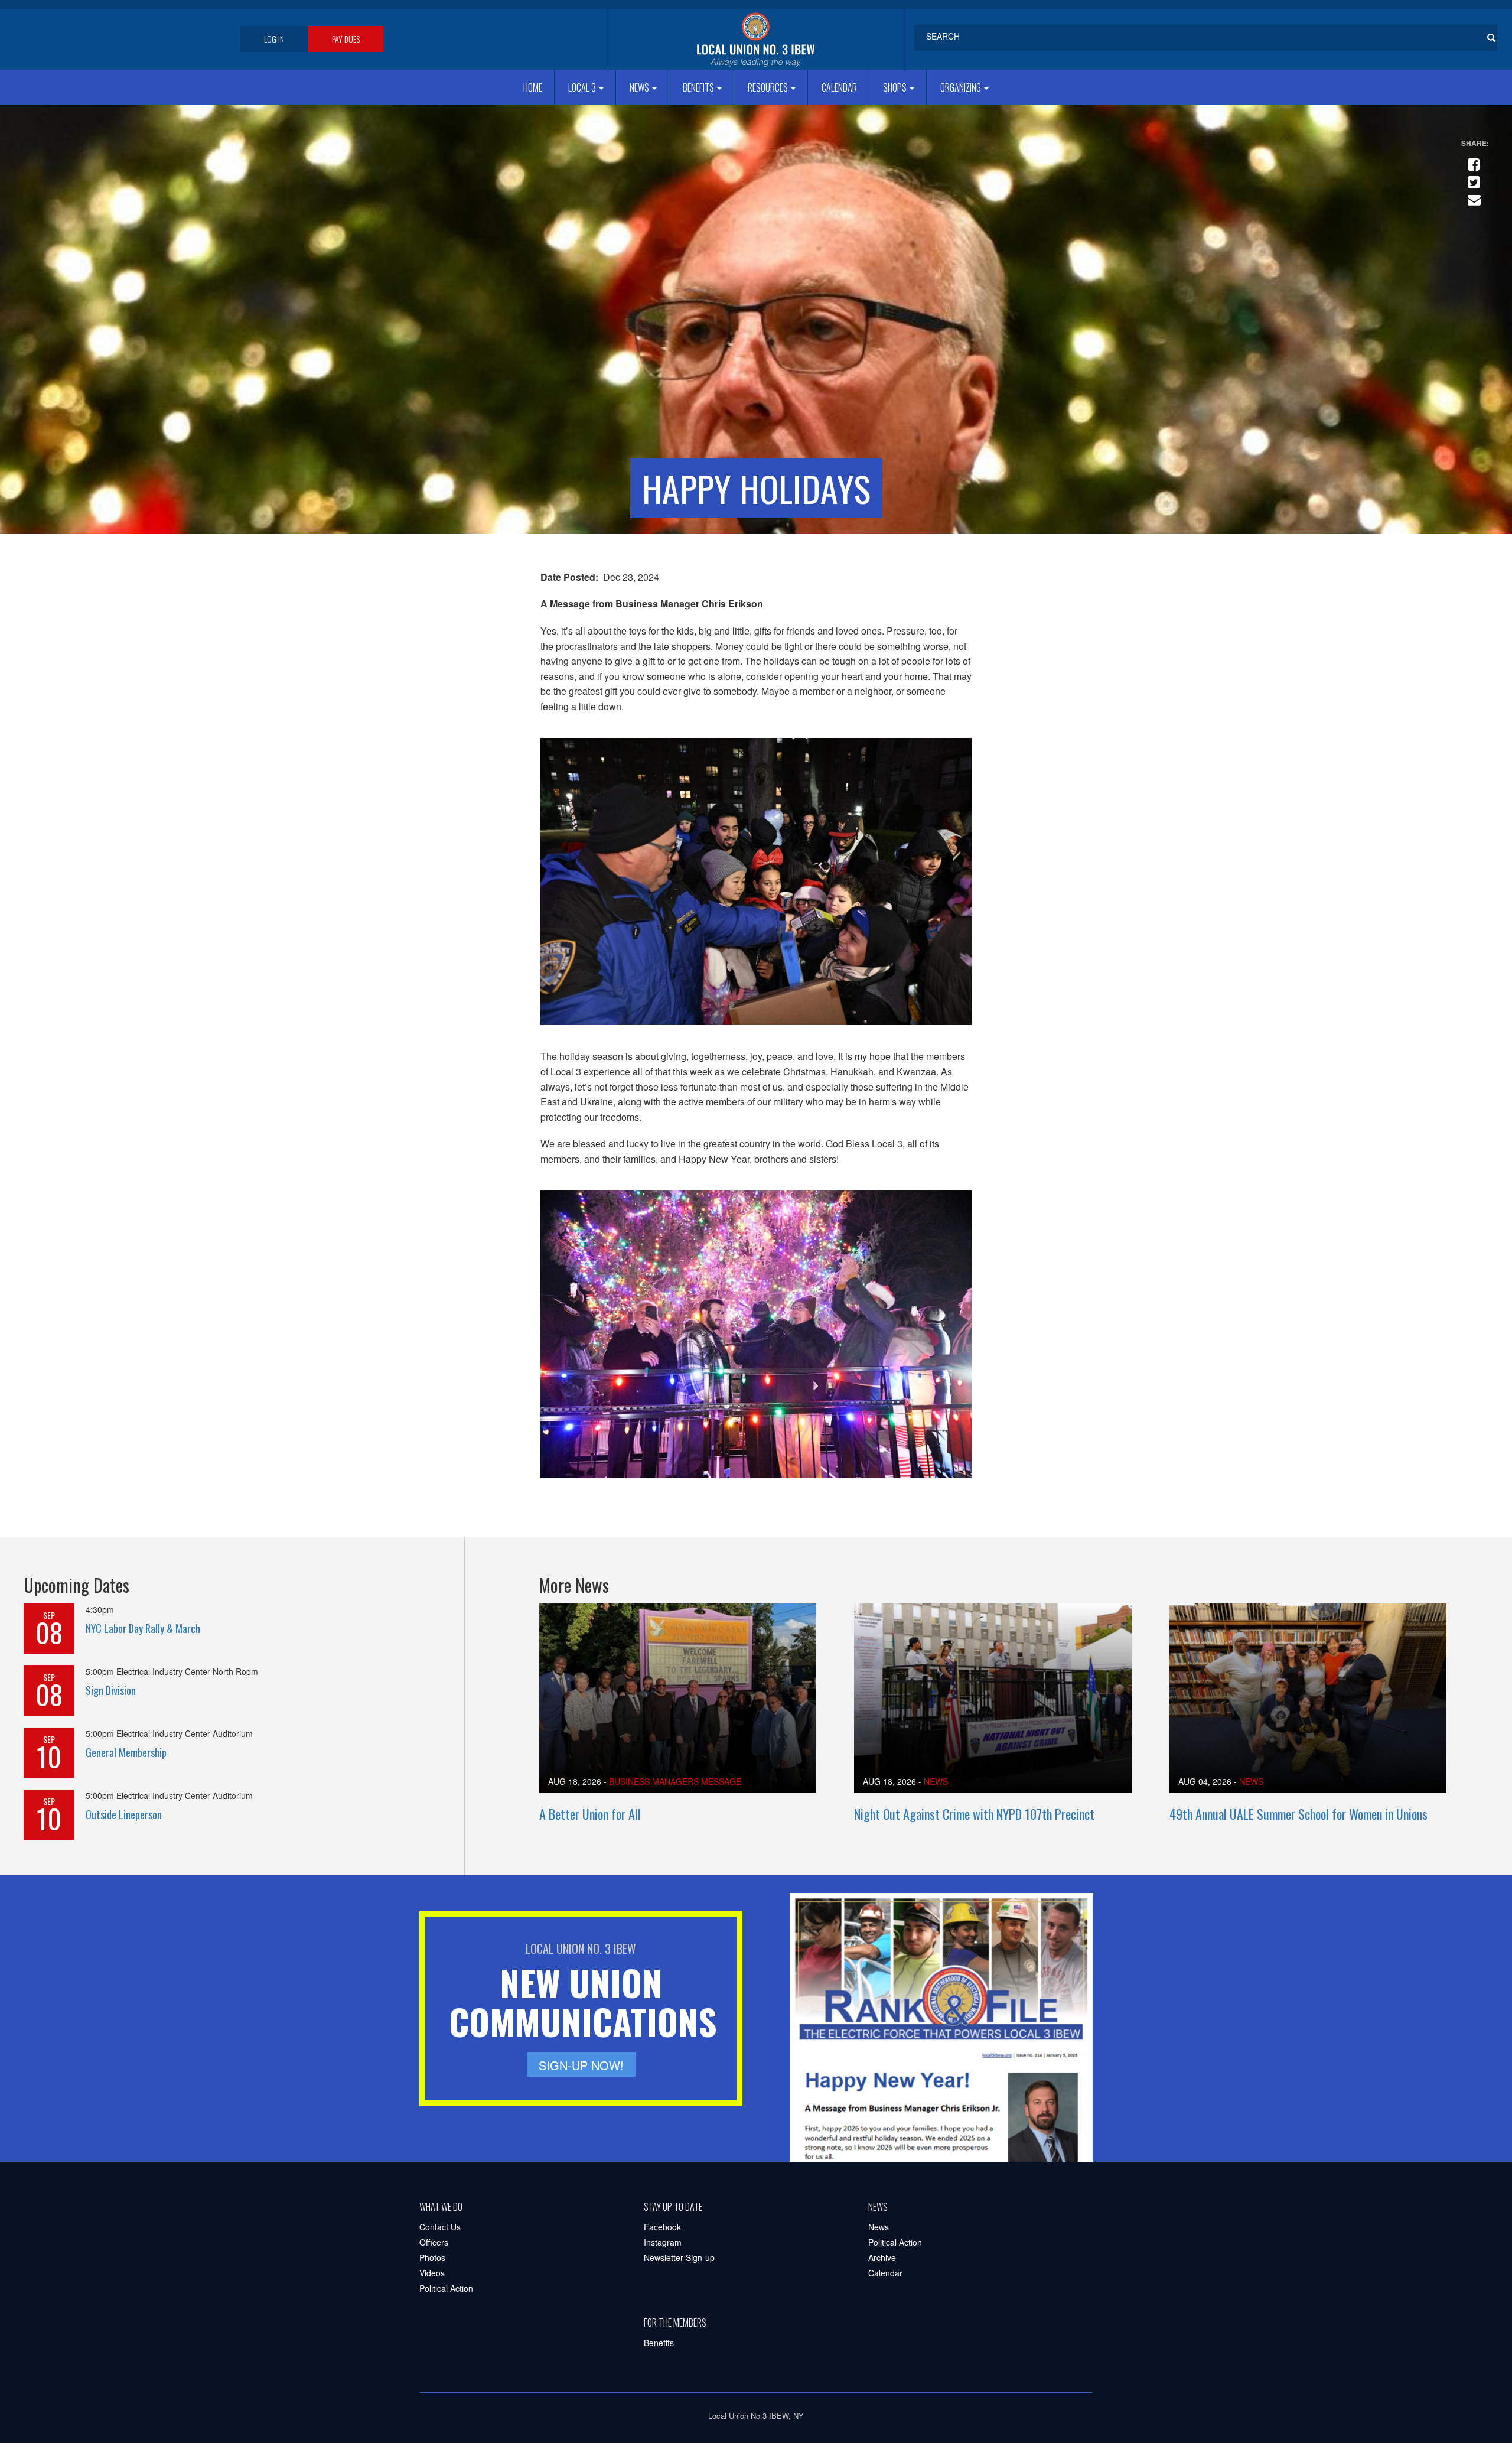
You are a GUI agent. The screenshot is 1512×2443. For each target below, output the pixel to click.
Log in (274, 39)
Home (533, 87)
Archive (882, 2257)
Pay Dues (346, 39)
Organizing (962, 87)
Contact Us (440, 2227)
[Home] (756, 39)
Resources (769, 87)
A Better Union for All (590, 1814)
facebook (1472, 160)
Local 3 (583, 87)
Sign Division (111, 1690)
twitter (1472, 177)
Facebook (662, 2227)
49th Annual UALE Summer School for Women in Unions (1298, 1814)
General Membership (126, 1752)
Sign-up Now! (581, 2065)
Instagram (663, 2242)
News (640, 87)
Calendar (839, 87)
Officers (434, 2242)
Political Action (446, 2288)
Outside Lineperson (124, 1814)
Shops (896, 87)
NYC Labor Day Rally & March (143, 1628)
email (1472, 195)
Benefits (699, 87)
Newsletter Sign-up (679, 2257)
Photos (432, 2257)
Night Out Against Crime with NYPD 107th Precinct (974, 1814)
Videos (432, 2273)
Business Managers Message (675, 1781)
